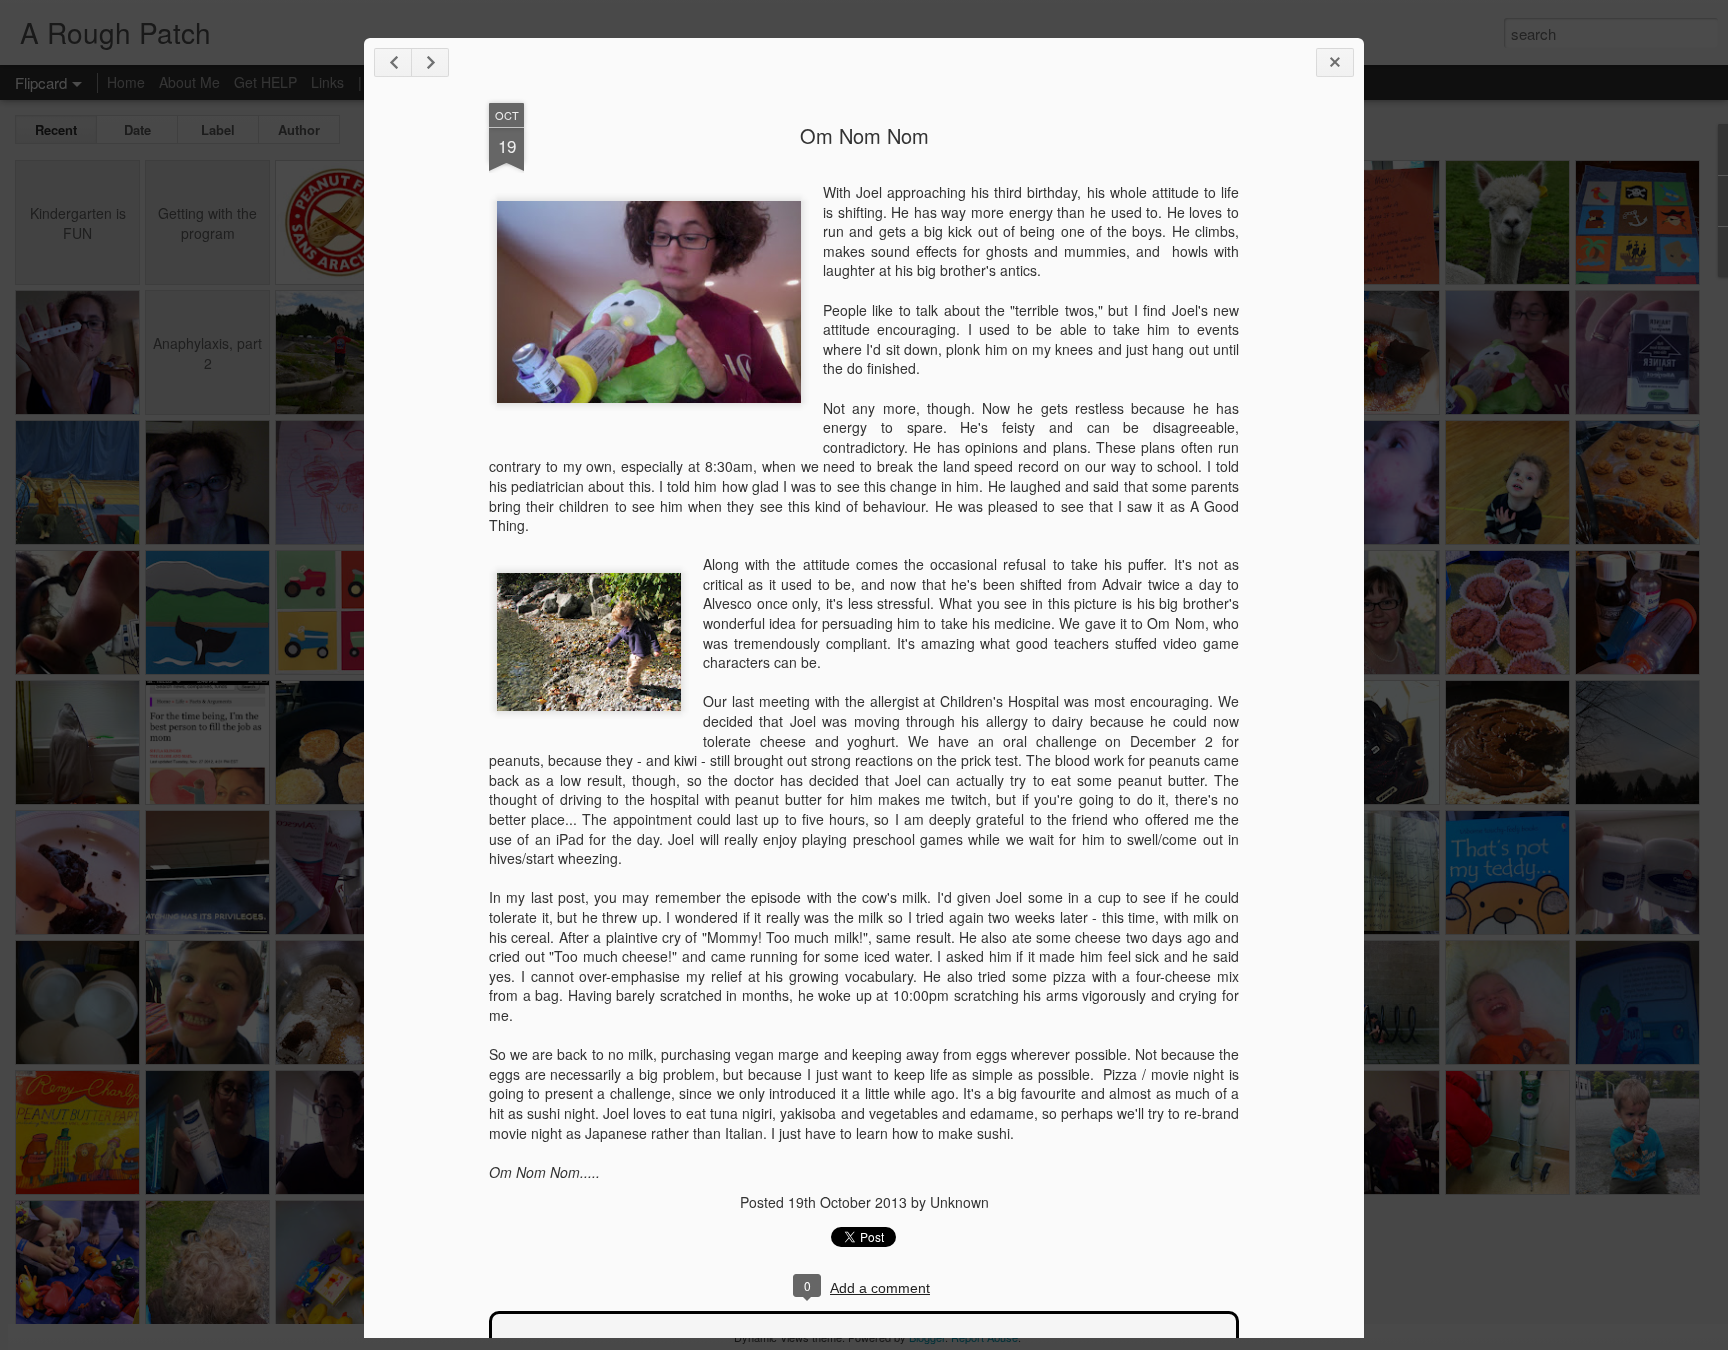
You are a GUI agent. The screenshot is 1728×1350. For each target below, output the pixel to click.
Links (327, 82)
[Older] (430, 62)
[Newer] (393, 62)
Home (126, 82)
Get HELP (265, 82)
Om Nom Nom (864, 135)
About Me (189, 82)
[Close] (1335, 62)
